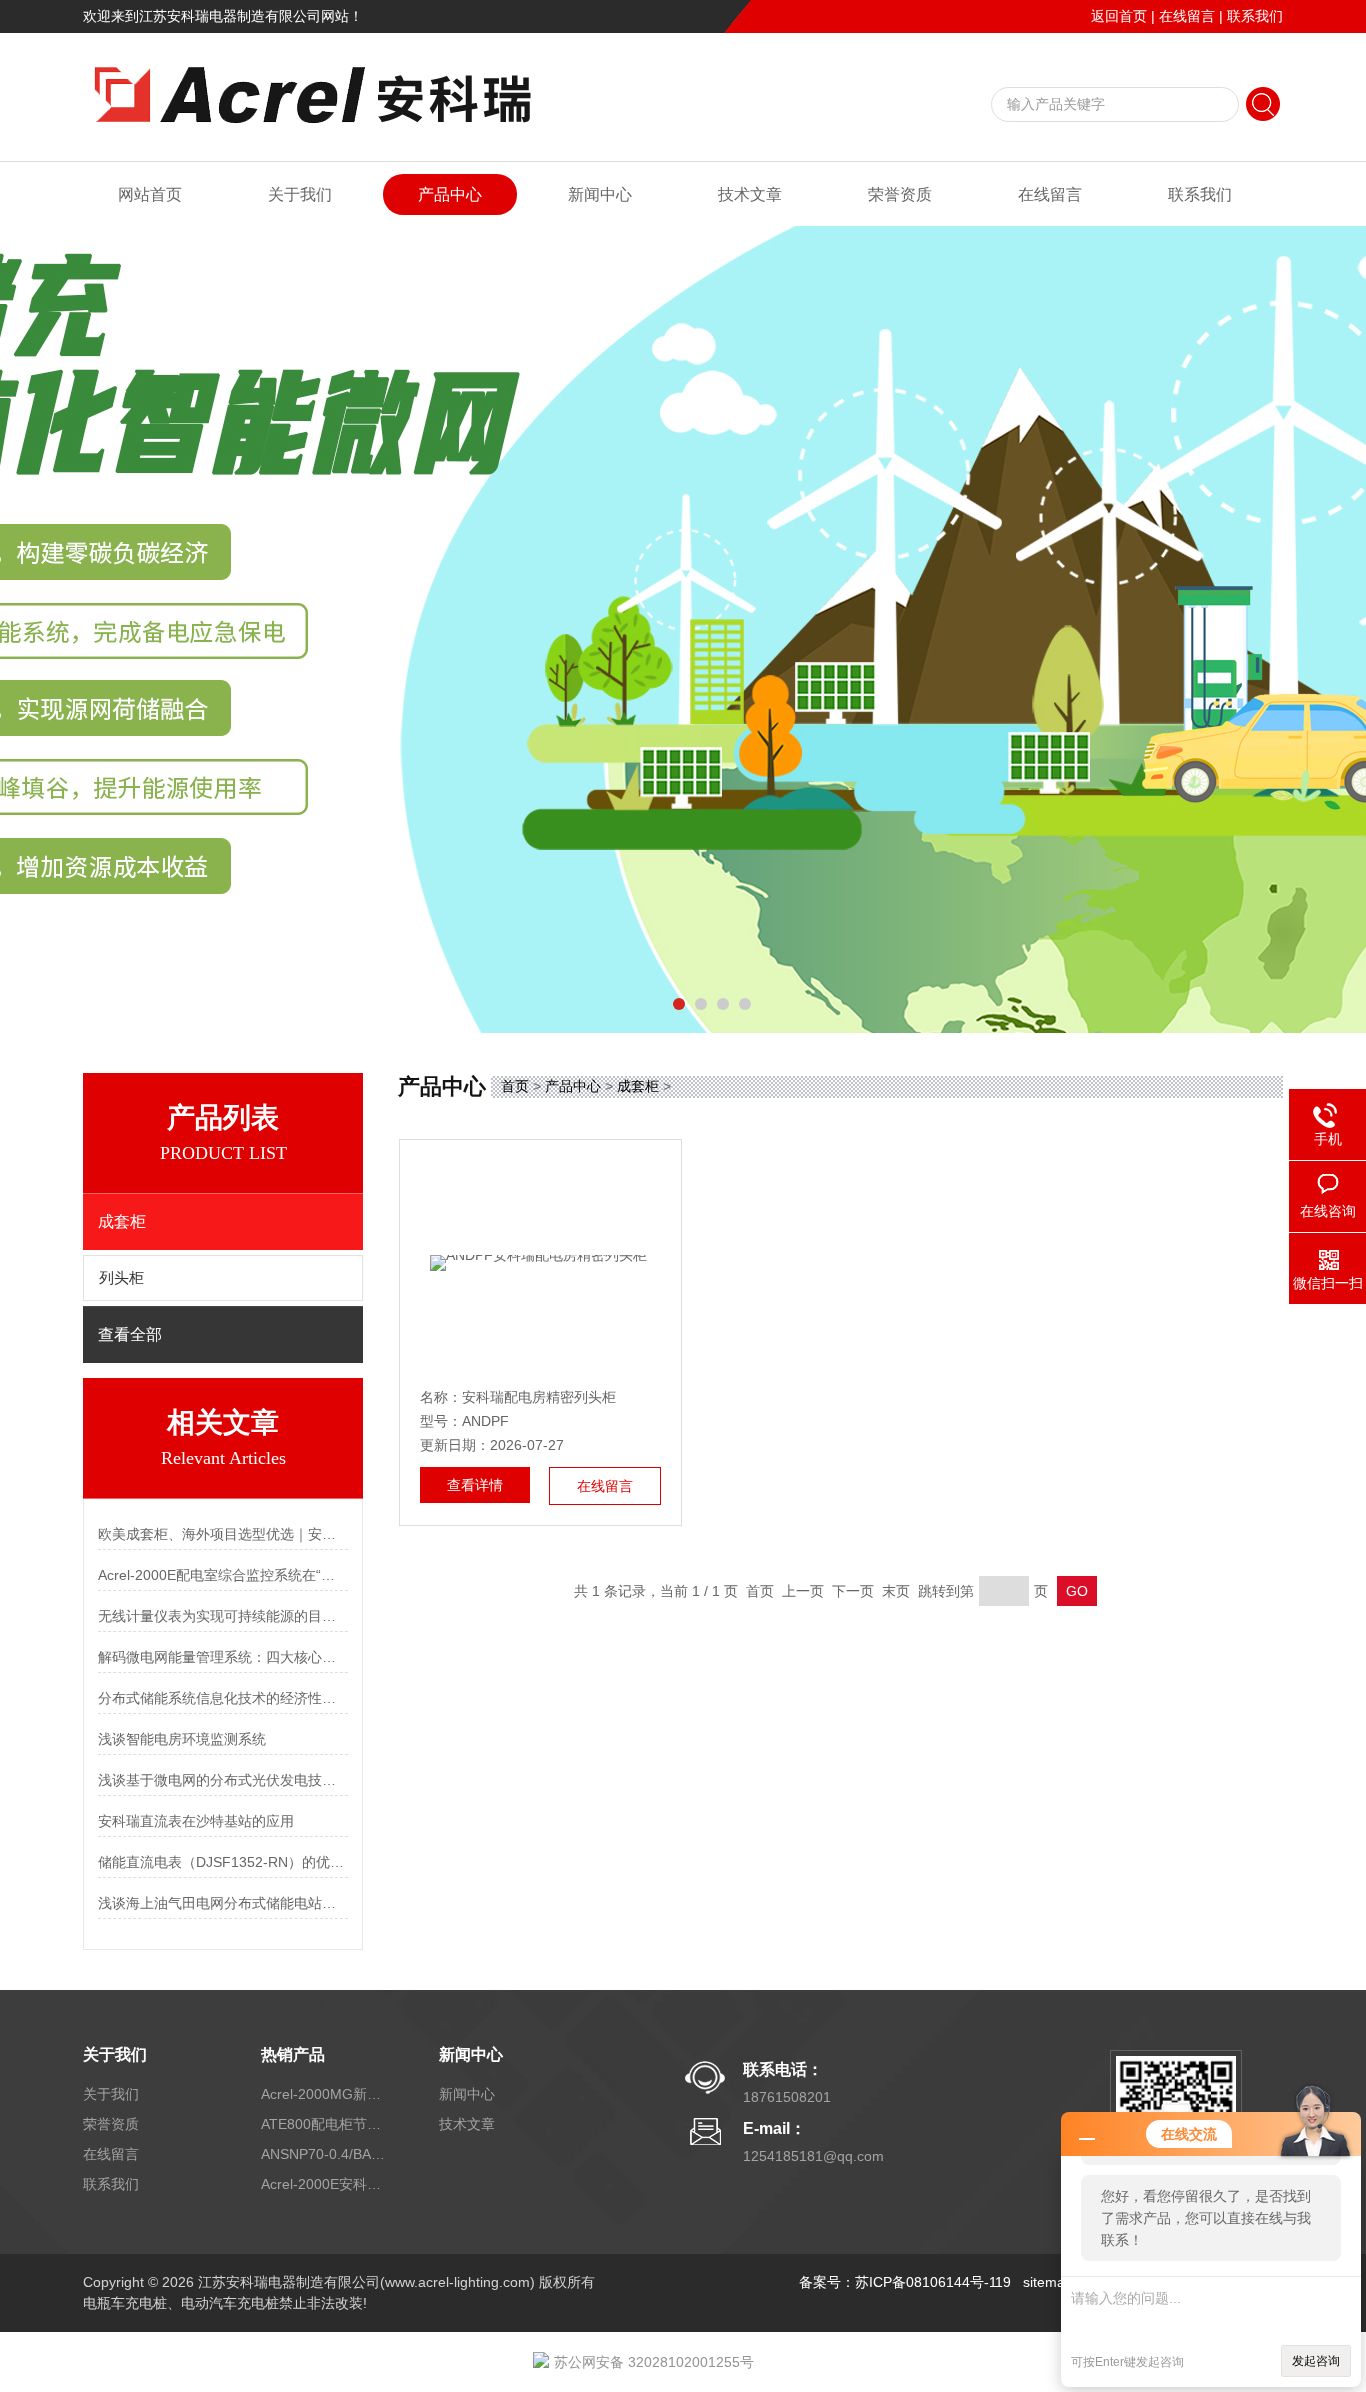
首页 (515, 1086)
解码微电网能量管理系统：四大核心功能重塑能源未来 (223, 1657)
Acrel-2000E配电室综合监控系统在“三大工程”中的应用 (223, 1575)
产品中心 (450, 194)
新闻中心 (600, 194)
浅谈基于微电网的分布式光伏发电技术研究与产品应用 (223, 1780)
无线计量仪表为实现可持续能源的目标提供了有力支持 (223, 1616)
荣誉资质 (900, 194)
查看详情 (475, 1485)
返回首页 (1119, 16)
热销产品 (293, 2054)
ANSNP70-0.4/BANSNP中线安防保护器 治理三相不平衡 (326, 2154)
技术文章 (750, 194)
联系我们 (1255, 16)
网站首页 (150, 194)
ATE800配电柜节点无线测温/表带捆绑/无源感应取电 (326, 2124)
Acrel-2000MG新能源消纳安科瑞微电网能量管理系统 (326, 2094)
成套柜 (638, 1086)
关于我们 (300, 194)
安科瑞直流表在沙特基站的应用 (196, 1821)
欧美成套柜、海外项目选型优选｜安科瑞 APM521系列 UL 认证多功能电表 (223, 1534)
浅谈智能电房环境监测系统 (182, 1739)
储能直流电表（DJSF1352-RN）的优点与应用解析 (223, 1862)
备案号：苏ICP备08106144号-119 (905, 2282)
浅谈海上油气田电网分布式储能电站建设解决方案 (223, 1903)
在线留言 (1187, 16)
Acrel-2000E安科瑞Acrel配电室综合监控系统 (326, 2184)
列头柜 (121, 1278)
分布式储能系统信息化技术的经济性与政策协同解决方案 (223, 1698)
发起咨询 (1316, 2361)
